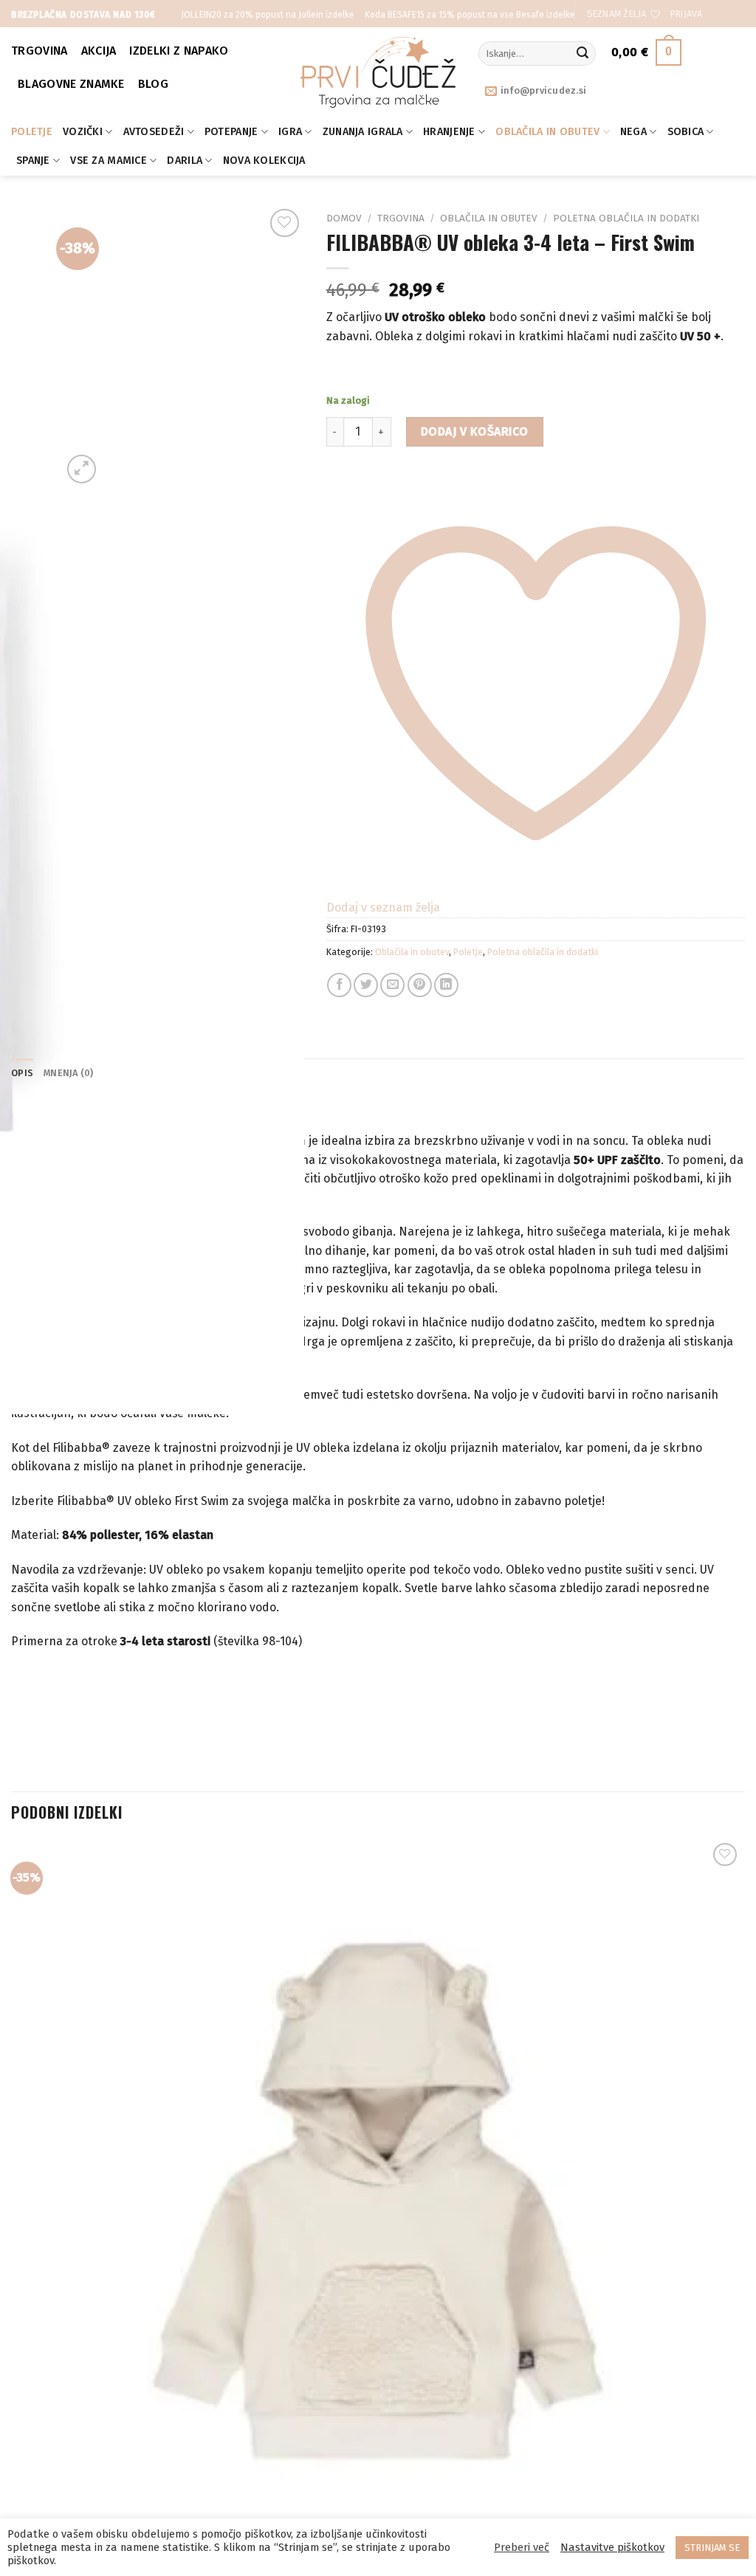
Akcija (99, 51)
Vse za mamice (109, 161)
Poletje (32, 132)
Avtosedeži (154, 132)
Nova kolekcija (264, 161)
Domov (344, 218)
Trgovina (39, 51)
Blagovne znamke (71, 84)
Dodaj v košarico (475, 431)
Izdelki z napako (179, 51)
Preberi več (522, 2547)
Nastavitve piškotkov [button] (612, 2547)
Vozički (83, 132)
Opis (22, 1073)
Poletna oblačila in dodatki (626, 218)
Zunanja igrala (363, 132)
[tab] (22, 1073)
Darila (185, 161)
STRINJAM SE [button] (712, 2548)
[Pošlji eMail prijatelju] (392, 985)
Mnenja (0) (69, 1073)
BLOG (153, 84)
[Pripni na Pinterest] (420, 985)
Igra (290, 132)
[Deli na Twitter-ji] (366, 985)
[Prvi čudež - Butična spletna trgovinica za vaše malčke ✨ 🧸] (378, 72)
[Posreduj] (583, 54)
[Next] (117, 461)
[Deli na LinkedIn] (446, 985)
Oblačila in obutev (547, 132)
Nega (633, 132)
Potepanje (231, 132)
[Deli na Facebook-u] (339, 985)
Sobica (686, 132)
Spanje (33, 161)
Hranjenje (449, 132)
